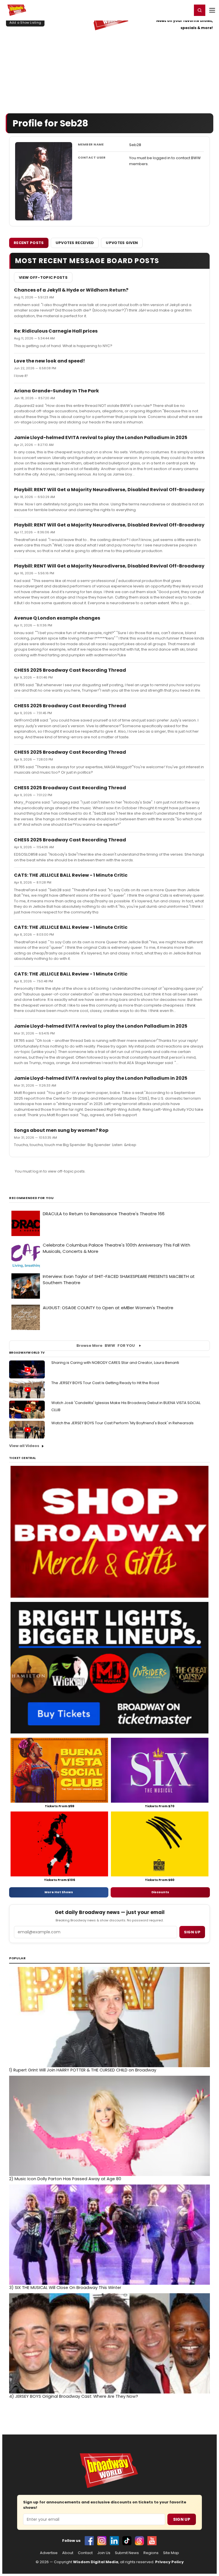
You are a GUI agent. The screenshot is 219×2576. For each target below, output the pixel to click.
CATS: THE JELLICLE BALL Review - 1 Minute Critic (71, 875)
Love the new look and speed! (49, 361)
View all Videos (24, 1446)
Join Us (104, 2553)
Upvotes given (122, 243)
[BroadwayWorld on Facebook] (89, 2541)
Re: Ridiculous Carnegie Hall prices (56, 331)
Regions (151, 2553)
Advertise (49, 2553)
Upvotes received (75, 243)
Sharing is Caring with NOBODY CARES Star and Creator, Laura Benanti (115, 1363)
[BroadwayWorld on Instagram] (102, 2541)
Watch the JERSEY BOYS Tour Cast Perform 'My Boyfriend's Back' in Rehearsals (122, 1423)
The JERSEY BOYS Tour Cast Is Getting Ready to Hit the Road (105, 1383)
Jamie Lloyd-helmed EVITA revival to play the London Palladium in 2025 (101, 437)
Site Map (171, 2553)
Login (185, 10)
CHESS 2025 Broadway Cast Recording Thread (70, 670)
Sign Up (182, 2519)
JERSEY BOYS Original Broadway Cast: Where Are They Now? (74, 2396)
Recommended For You (32, 1198)
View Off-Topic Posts (43, 277)
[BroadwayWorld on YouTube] (152, 2541)
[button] (200, 10)
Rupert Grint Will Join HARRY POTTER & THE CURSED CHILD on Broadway (83, 2070)
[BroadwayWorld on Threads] (139, 2541)
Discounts (160, 1892)
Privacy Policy (169, 2562)
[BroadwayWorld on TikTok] (127, 2541)
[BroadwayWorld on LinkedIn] (114, 2541)
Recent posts (29, 243)
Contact (85, 2553)
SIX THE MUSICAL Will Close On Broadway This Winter (65, 2288)
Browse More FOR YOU (106, 1346)
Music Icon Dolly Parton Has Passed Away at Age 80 (65, 2179)
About (68, 2553)
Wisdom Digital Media (96, 2562)
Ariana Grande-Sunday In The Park (56, 391)
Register (169, 10)
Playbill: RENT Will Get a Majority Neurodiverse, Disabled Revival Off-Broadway (109, 490)
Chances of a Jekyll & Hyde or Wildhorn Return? (71, 290)
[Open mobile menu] (212, 10)
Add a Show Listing (25, 22)
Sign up (192, 1932)
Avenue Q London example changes (57, 618)
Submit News (127, 2553)
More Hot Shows (59, 1892)
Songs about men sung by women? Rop (61, 1130)
